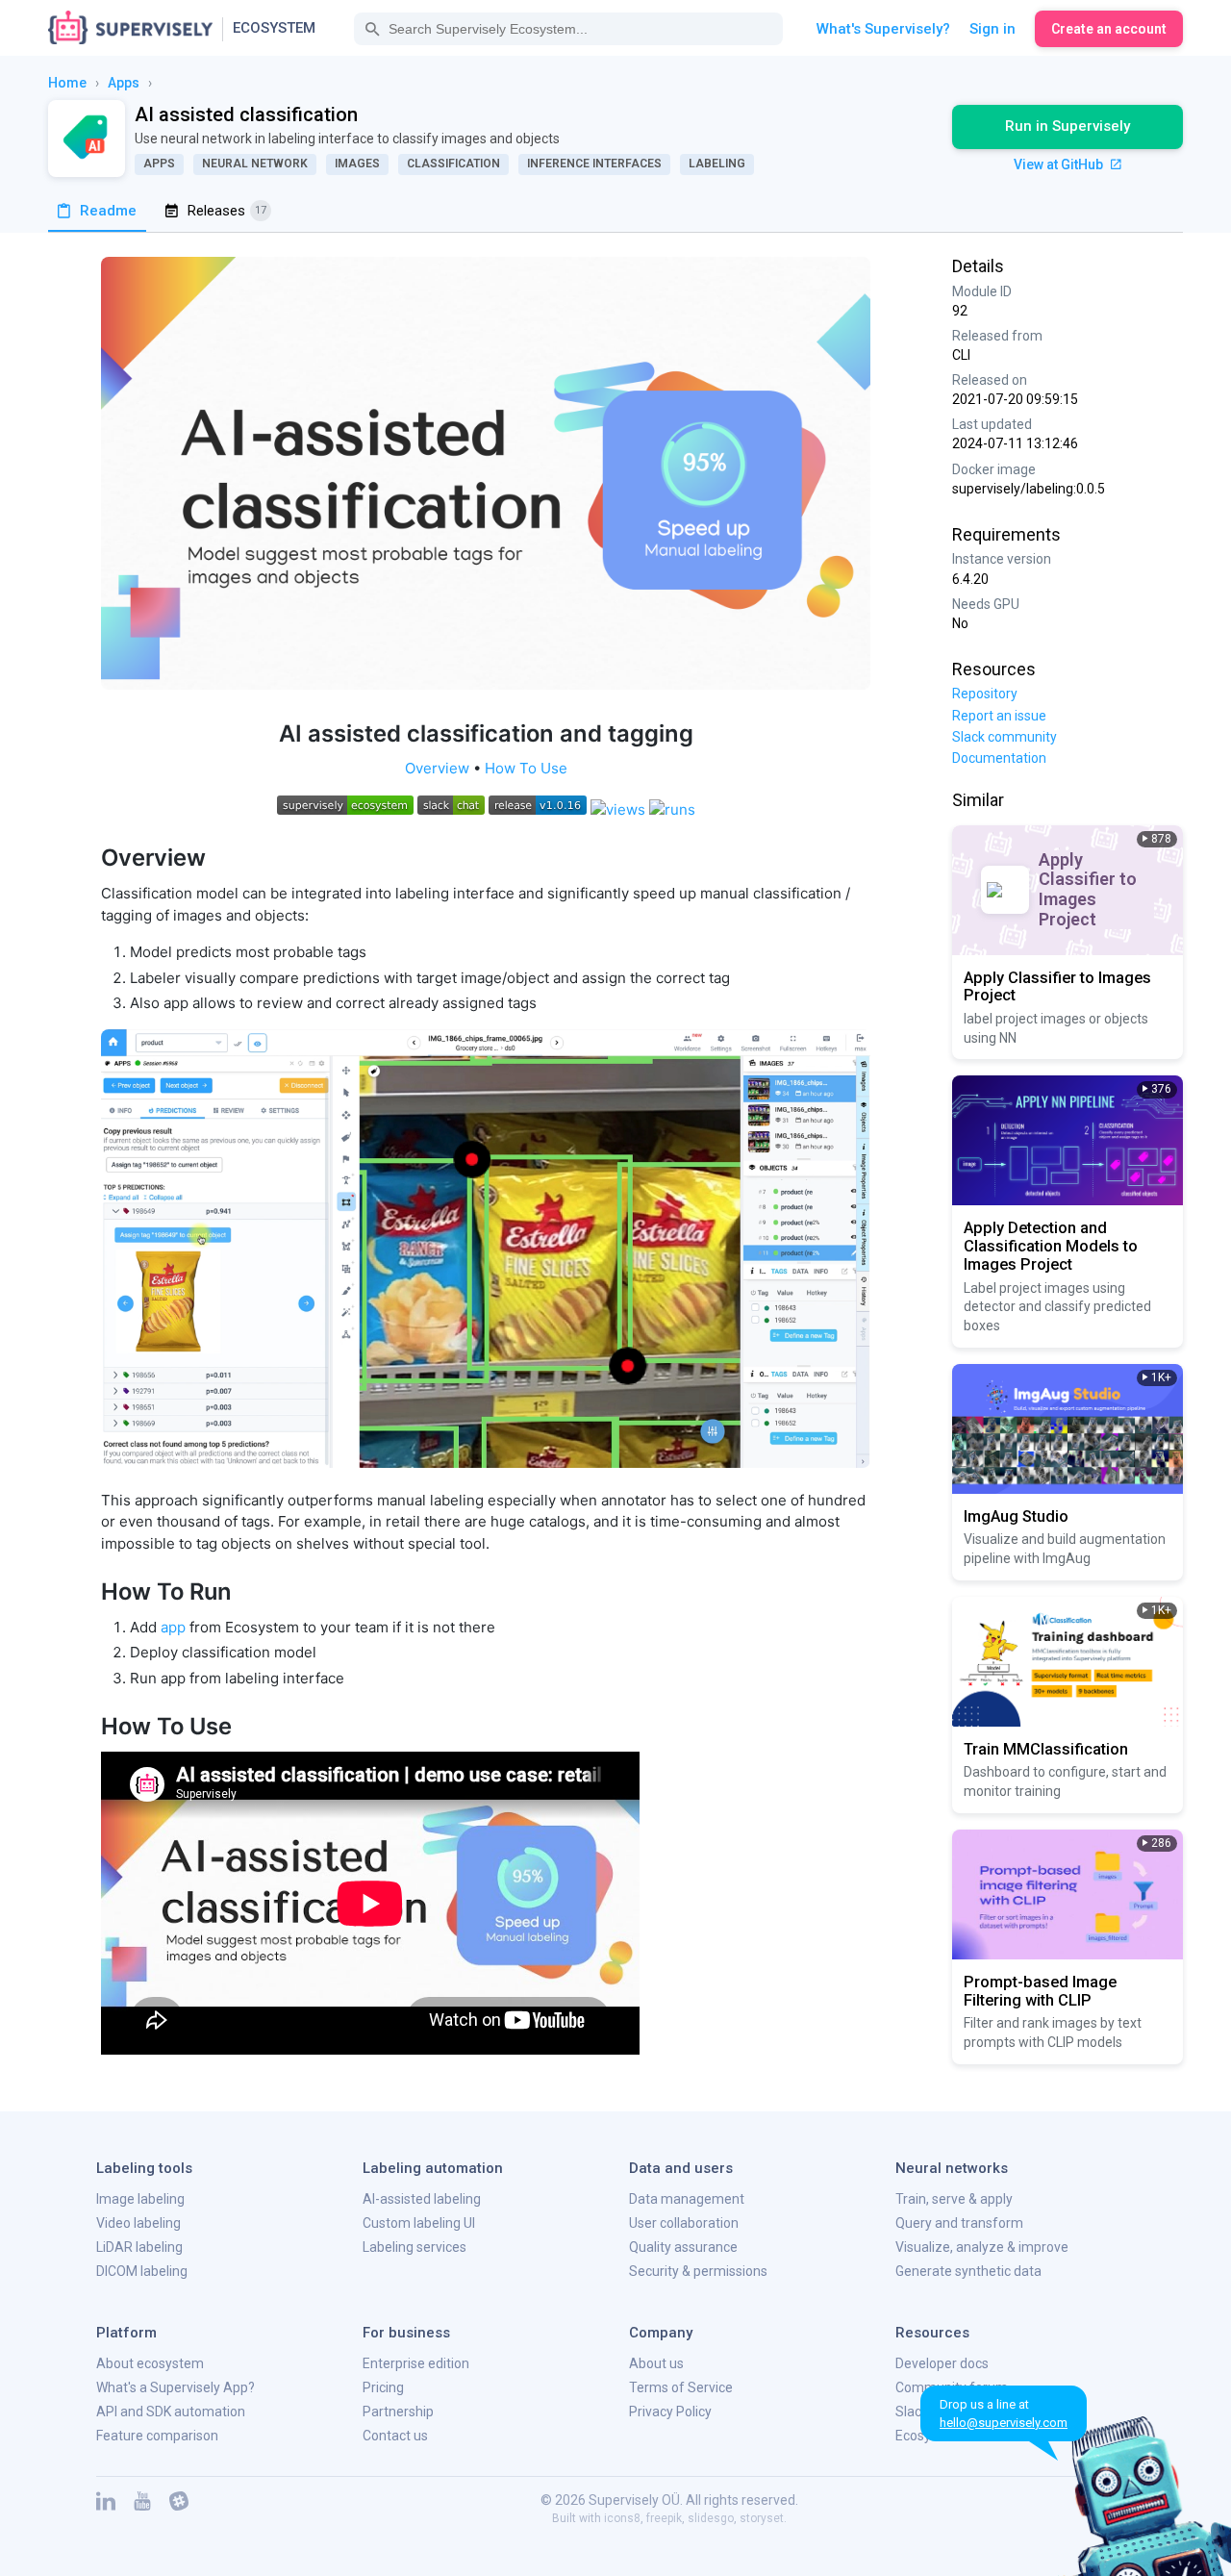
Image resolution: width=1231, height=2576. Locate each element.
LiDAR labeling (139, 2247)
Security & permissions (698, 2271)
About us (656, 2363)
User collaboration (684, 2223)
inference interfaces (594, 164)
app (173, 1627)
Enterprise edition (416, 2363)
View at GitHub (1060, 164)
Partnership (398, 2412)
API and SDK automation (171, 2412)
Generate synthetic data (968, 2271)
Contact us (395, 2436)
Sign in (992, 29)
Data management (687, 2199)
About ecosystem (150, 2363)
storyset (762, 2518)
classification (453, 164)
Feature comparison (157, 2436)
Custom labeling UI (419, 2223)
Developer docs (942, 2363)
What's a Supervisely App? (176, 2387)
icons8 (622, 2518)
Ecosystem (274, 28)
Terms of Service (681, 2387)
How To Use (526, 768)
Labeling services (415, 2247)
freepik (664, 2518)
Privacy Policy (670, 2412)
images (357, 164)
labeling (717, 164)
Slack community (1005, 737)
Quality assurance (683, 2247)
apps (124, 83)
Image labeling (140, 2199)
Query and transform (959, 2223)
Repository (985, 694)
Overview (437, 768)
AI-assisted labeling (422, 2199)
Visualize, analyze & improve (982, 2247)
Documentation (999, 758)
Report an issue (999, 716)
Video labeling (138, 2223)
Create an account (1109, 29)
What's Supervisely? (883, 29)
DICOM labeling (142, 2271)
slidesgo (711, 2518)
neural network (255, 164)
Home (67, 83)
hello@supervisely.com (1004, 2423)
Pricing (383, 2387)
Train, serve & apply (954, 2199)
